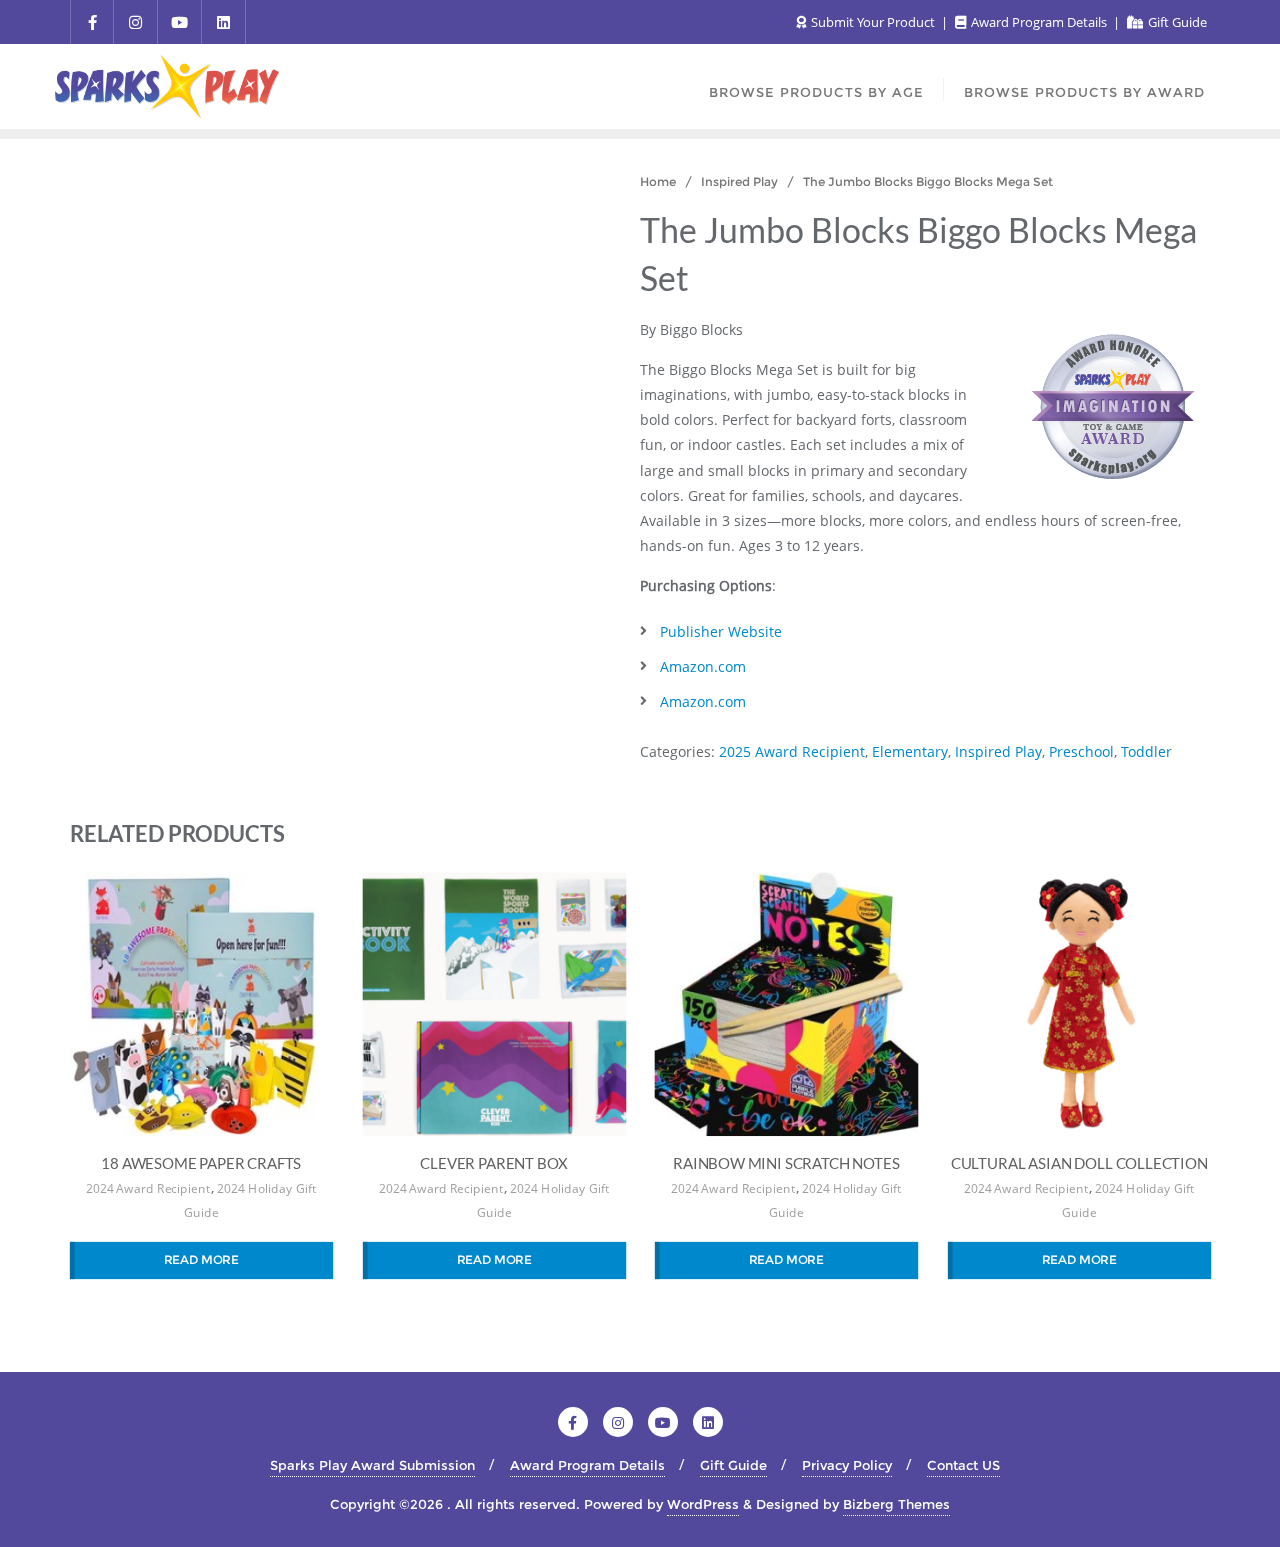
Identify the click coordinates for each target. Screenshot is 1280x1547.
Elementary (910, 751)
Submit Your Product (873, 22)
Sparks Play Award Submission (372, 1465)
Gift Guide (1176, 22)
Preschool (1081, 751)
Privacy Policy (847, 1465)
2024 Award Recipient (148, 1188)
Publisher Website (721, 631)
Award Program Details (1039, 22)
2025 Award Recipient (792, 751)
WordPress (703, 1504)
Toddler (1146, 751)
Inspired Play (739, 181)
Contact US (963, 1465)
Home (658, 181)
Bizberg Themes (896, 1504)
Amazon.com (703, 666)
